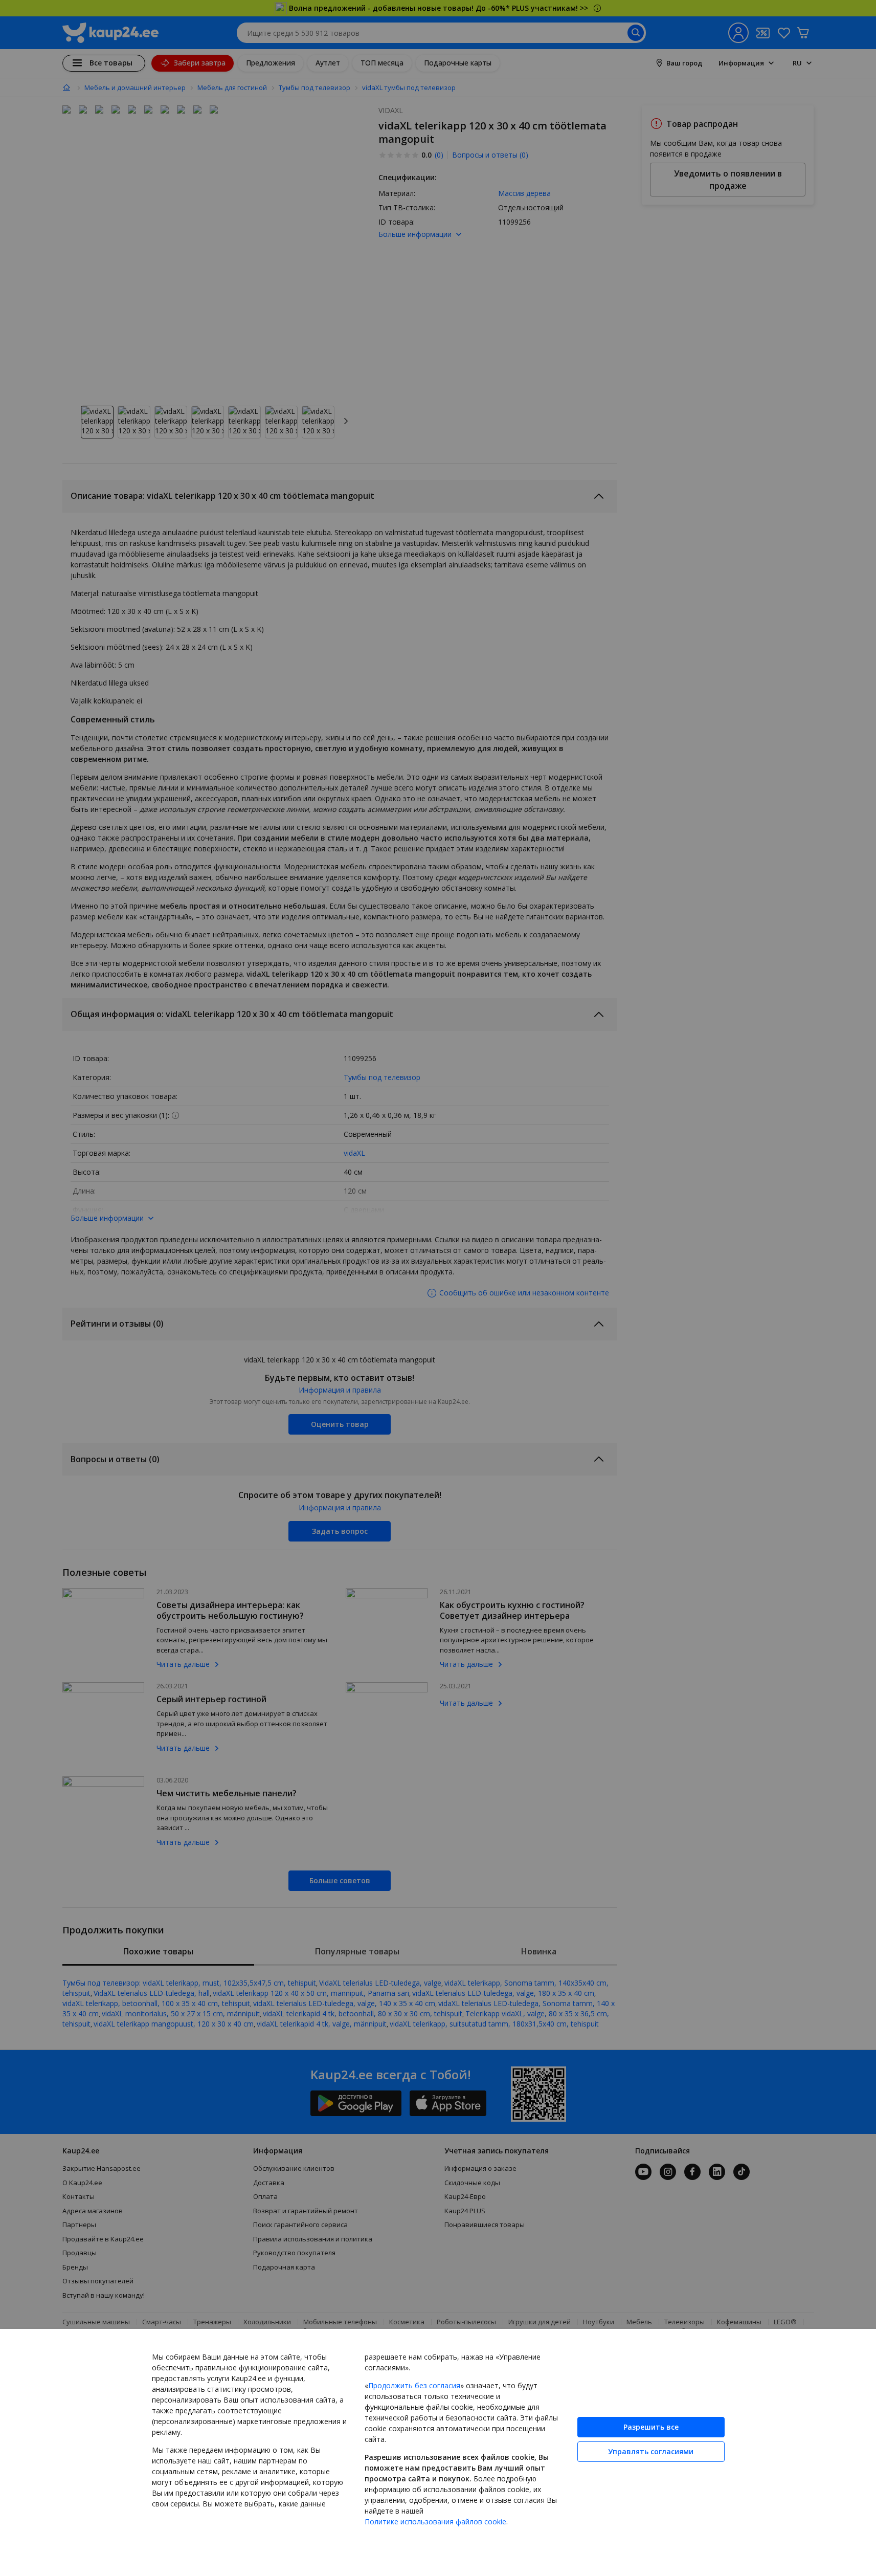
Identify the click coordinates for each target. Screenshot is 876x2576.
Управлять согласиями (651, 2451)
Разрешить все (651, 2427)
